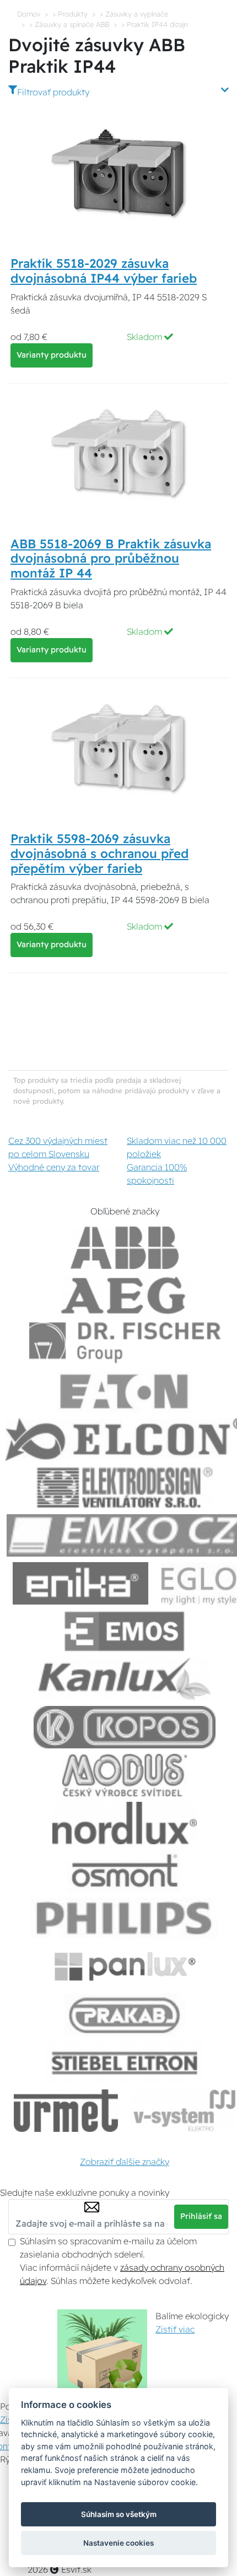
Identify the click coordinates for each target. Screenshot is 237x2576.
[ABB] (125, 1248)
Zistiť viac (175, 2329)
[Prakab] (125, 2015)
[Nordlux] (125, 1823)
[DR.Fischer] (125, 1344)
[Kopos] (125, 1727)
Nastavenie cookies (118, 2543)
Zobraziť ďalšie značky (125, 2162)
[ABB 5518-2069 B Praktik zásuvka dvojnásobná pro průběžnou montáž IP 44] (118, 453)
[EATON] (125, 1392)
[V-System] (183, 2111)
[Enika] (80, 1583)
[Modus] (125, 1775)
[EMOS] (125, 1631)
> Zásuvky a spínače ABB (69, 24)
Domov (29, 14)
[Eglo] (199, 1583)
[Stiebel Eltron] (125, 2063)
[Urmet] (66, 2111)
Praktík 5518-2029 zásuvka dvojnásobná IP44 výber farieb (104, 271)
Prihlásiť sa (201, 2216)
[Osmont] (125, 1871)
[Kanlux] (125, 1679)
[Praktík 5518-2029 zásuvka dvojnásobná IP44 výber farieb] (118, 173)
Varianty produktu (52, 355)
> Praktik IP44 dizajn (155, 24)
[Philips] (125, 1919)
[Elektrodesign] (125, 1487)
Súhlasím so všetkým (119, 2514)
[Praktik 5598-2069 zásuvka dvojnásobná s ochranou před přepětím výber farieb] (118, 748)
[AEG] (125, 1296)
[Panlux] (125, 1967)
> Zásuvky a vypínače (134, 14)
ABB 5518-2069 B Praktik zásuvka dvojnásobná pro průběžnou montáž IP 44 (111, 559)
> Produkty (70, 14)
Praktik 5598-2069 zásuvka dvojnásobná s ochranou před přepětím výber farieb (99, 854)
